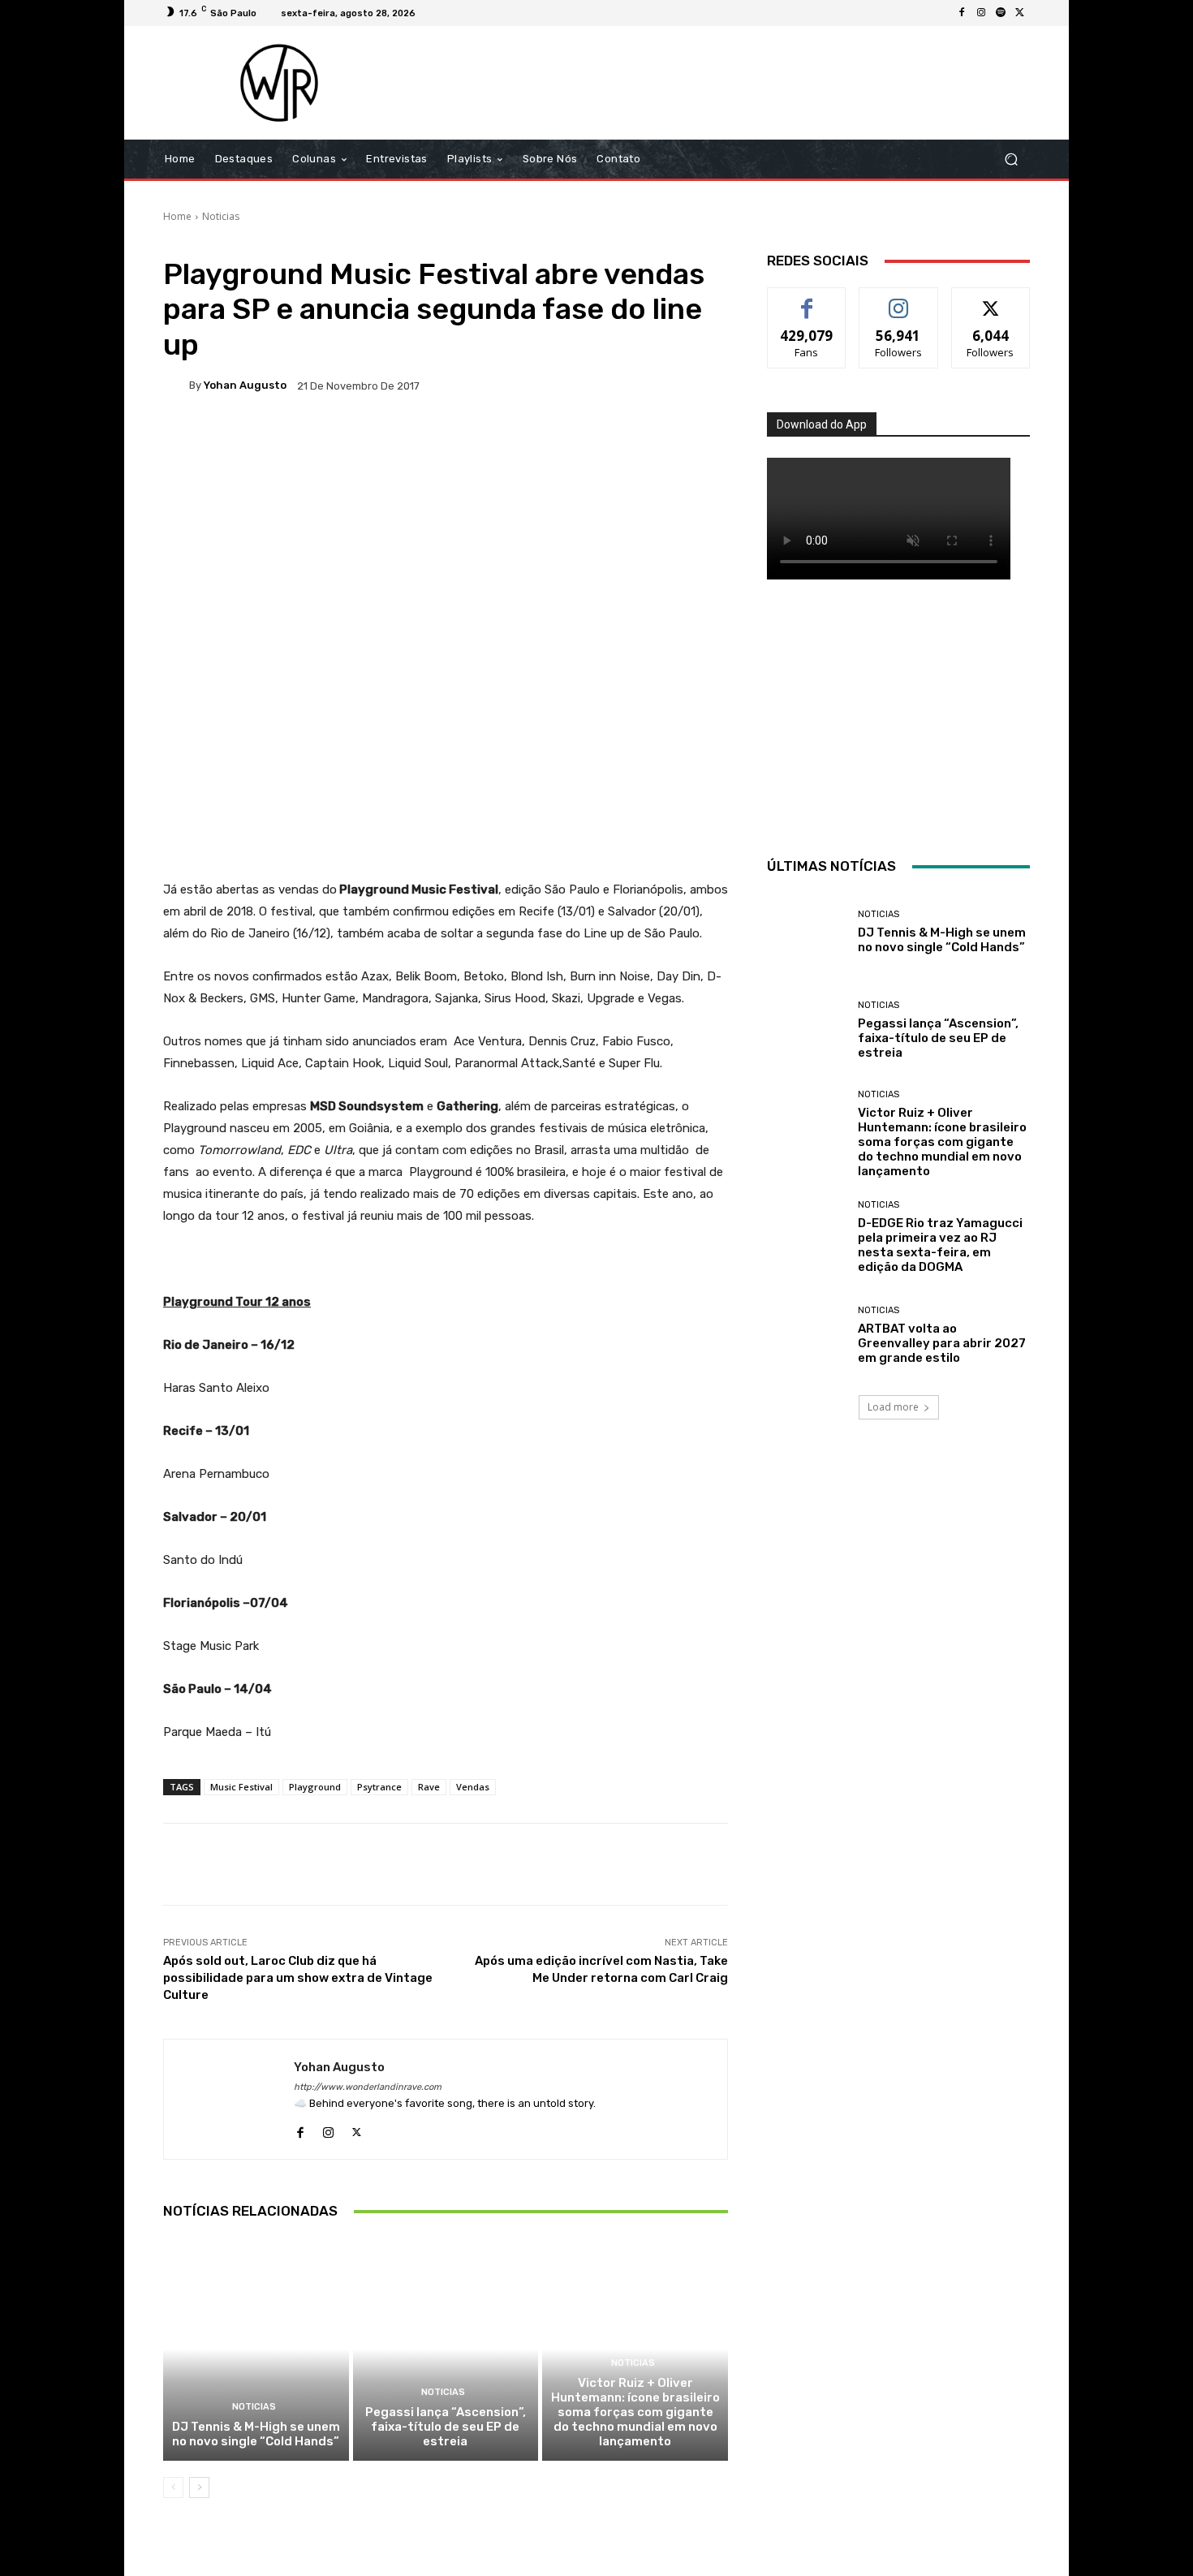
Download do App (822, 424)
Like (807, 300)
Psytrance (379, 1787)
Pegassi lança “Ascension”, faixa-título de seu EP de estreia (446, 2427)
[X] (1020, 13)
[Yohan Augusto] (176, 386)
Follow (899, 300)
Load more (893, 1407)
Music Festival (241, 1787)
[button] (1011, 159)
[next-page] (199, 2488)
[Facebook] (962, 13)
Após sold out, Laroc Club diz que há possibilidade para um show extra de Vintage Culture (298, 1978)
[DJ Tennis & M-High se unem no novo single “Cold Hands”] (256, 2349)
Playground (315, 1787)
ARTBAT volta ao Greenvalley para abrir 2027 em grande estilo (942, 1343)
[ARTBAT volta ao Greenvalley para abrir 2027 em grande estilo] (806, 1335)
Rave (429, 1787)
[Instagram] (981, 13)
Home (177, 216)
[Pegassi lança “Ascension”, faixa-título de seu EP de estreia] (446, 2349)
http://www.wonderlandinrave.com (368, 2087)
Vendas (473, 1787)
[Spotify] (1001, 13)
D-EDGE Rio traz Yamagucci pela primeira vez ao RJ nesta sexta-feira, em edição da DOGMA (940, 1245)
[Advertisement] (732, 83)
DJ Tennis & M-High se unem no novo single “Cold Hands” (256, 2434)
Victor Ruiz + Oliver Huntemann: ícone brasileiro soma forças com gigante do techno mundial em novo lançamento (635, 2412)
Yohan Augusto (245, 385)
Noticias (221, 216)
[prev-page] (173, 2488)
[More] (687, 442)
